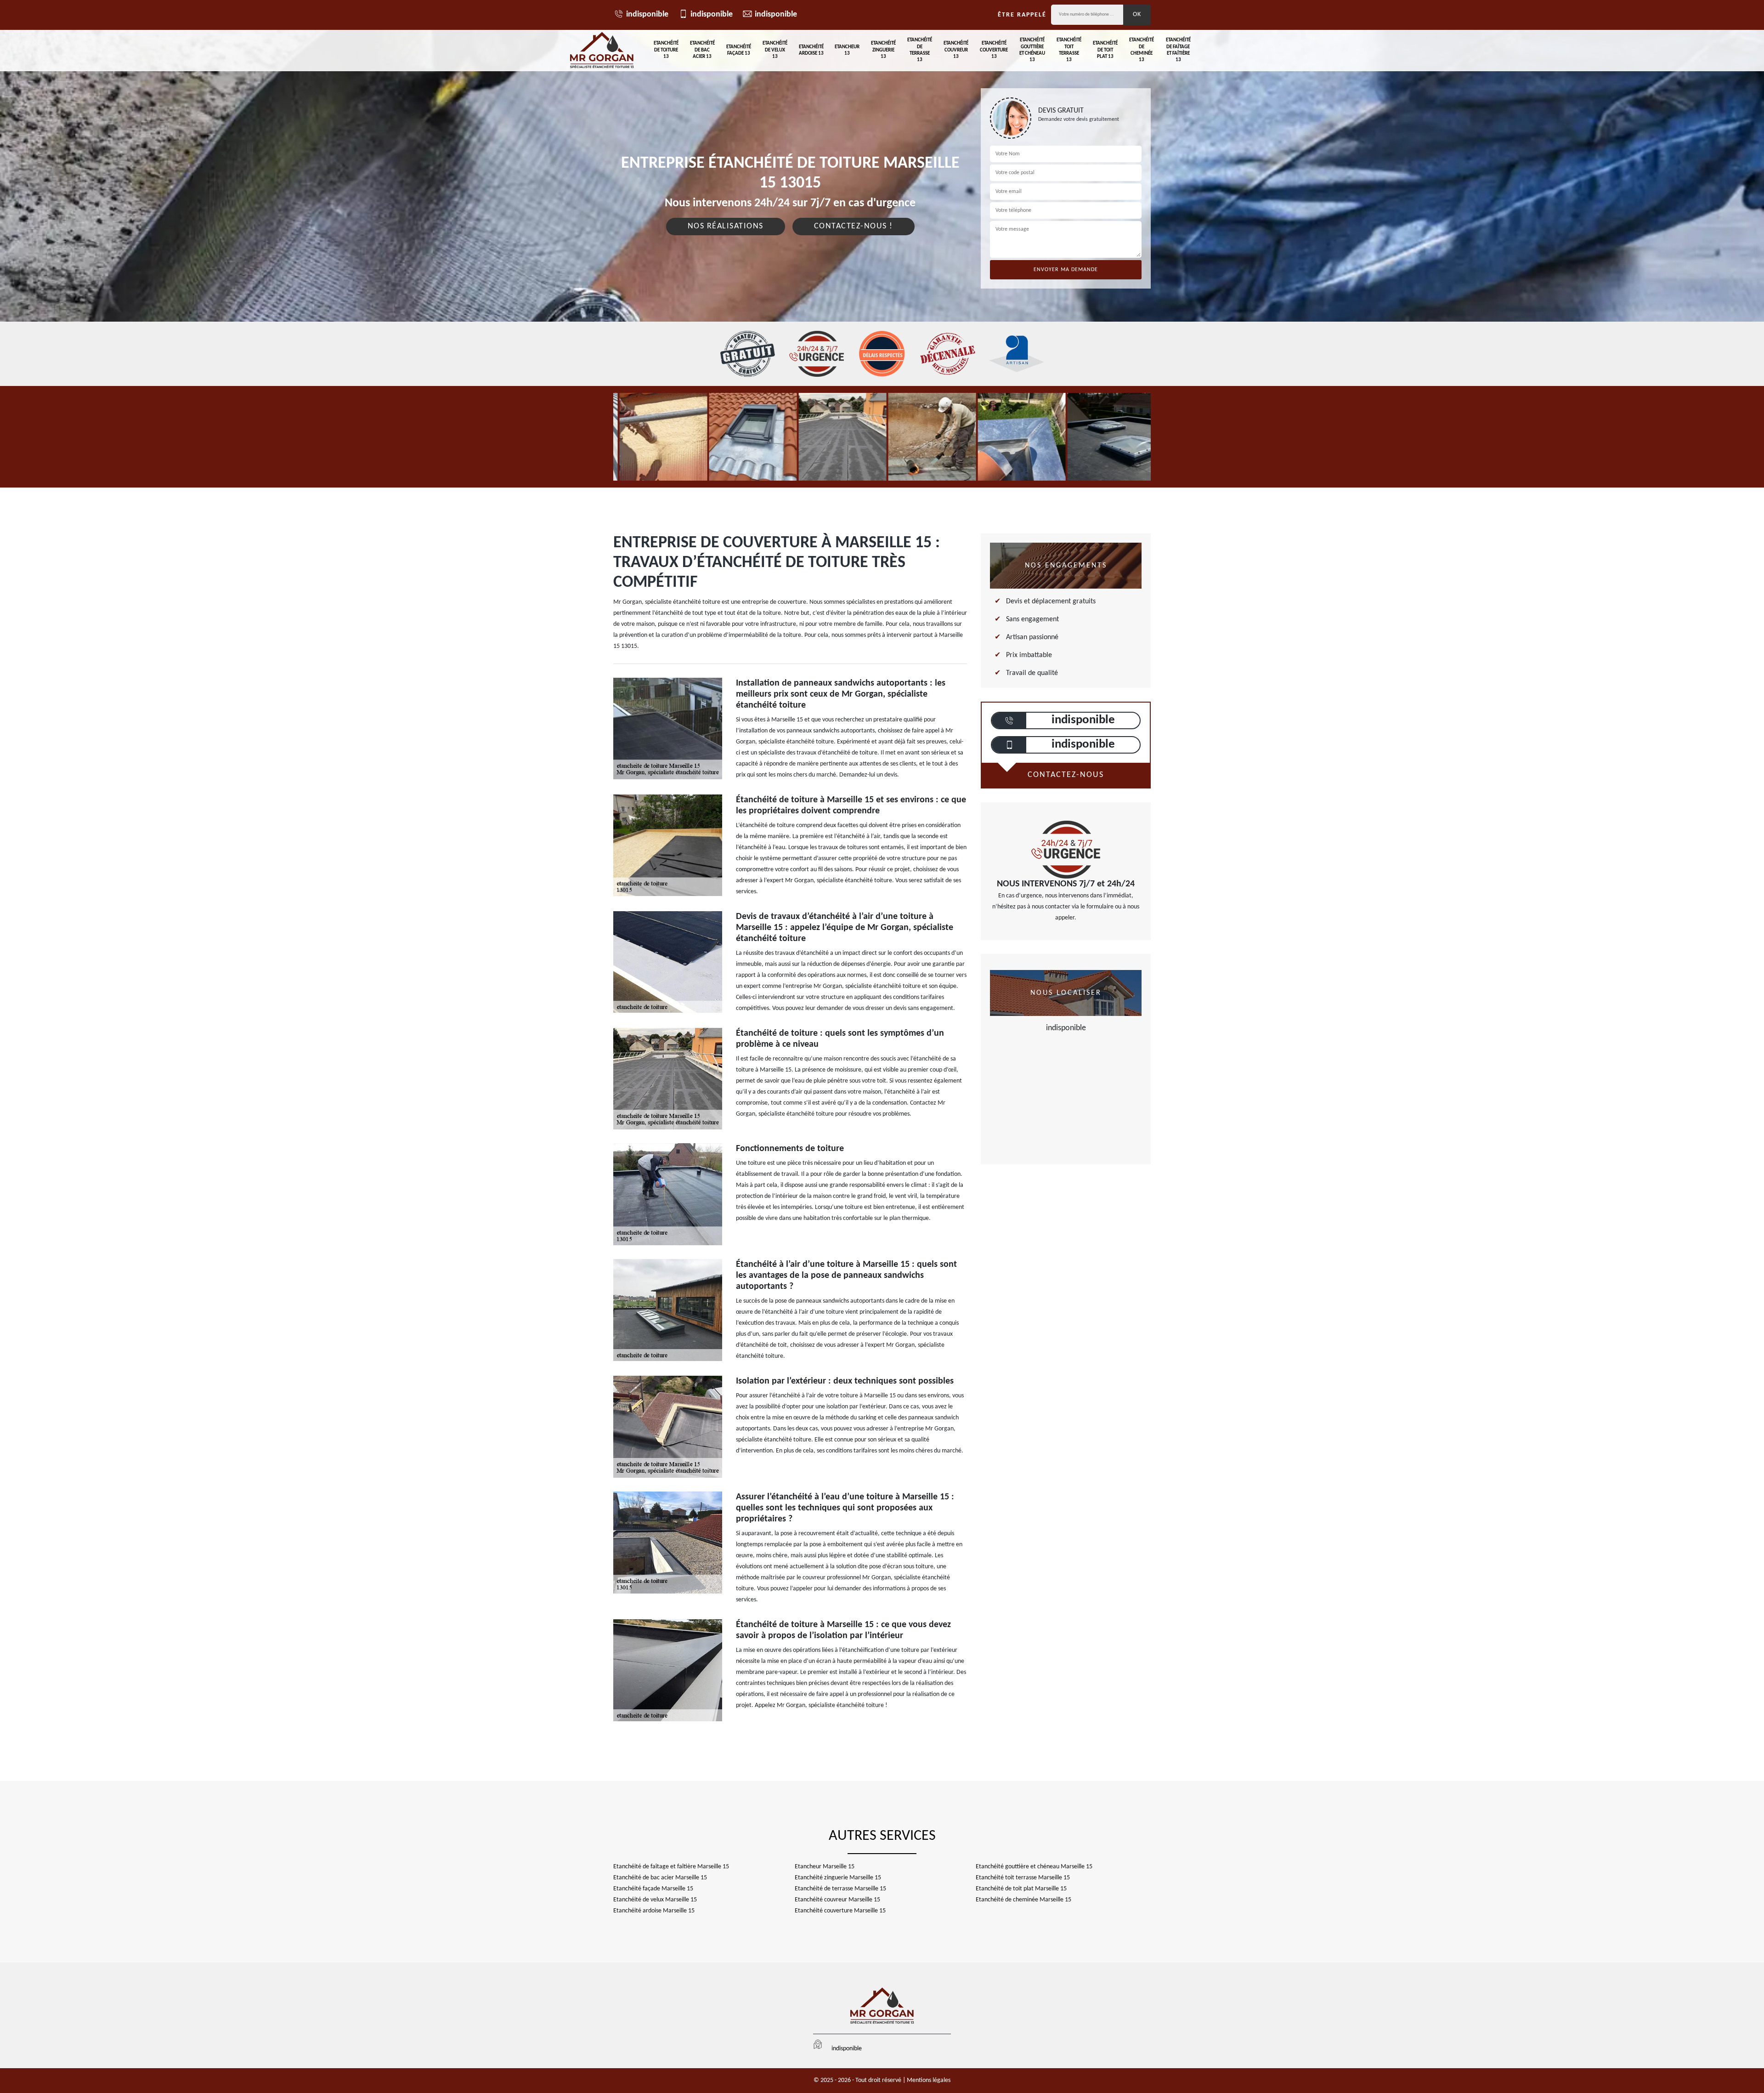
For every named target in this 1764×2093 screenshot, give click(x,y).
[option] (658, 437)
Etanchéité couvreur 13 (956, 50)
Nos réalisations (726, 226)
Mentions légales (929, 2080)
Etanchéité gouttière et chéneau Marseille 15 (1034, 1867)
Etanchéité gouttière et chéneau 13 (1032, 50)
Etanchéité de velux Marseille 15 (655, 1900)
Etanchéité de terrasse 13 (920, 50)
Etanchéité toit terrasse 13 (1069, 50)
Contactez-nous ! (854, 226)
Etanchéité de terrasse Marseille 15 (840, 1889)
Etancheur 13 (847, 50)
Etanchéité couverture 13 (994, 50)
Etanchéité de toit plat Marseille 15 (1021, 1889)
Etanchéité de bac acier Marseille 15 (660, 1878)
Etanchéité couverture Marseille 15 (840, 1911)
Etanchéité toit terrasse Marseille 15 (1023, 1878)
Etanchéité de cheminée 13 (1142, 50)
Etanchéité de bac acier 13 (702, 50)
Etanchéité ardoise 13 (811, 50)
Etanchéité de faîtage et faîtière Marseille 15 (671, 1867)
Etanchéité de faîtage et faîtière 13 (1178, 50)
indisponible (647, 14)
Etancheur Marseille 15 (825, 1867)
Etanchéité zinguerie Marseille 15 (838, 1878)
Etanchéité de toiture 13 (666, 50)
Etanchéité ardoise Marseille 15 (654, 1911)
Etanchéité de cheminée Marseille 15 (1023, 1900)
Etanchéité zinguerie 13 (883, 50)
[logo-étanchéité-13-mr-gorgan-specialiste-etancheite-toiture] (602, 51)
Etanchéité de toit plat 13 (1105, 50)
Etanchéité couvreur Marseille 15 (837, 1900)
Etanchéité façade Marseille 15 (653, 1889)
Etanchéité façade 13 (739, 50)
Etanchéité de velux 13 (775, 50)
